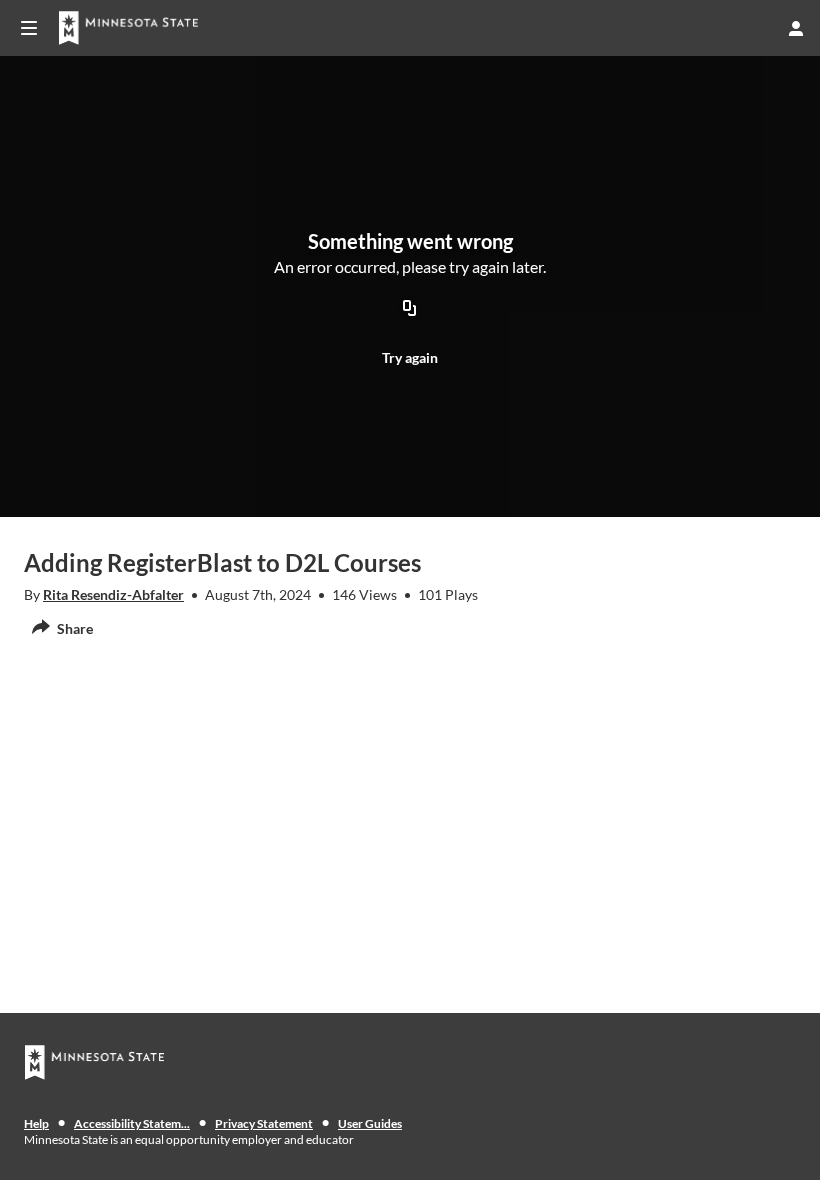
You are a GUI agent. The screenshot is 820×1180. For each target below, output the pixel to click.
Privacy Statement (264, 1123)
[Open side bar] (29, 28)
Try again (410, 357)
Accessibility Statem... (132, 1123)
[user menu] (796, 28)
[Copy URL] (410, 310)
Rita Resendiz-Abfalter (113, 594)
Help (36, 1123)
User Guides (370, 1123)
